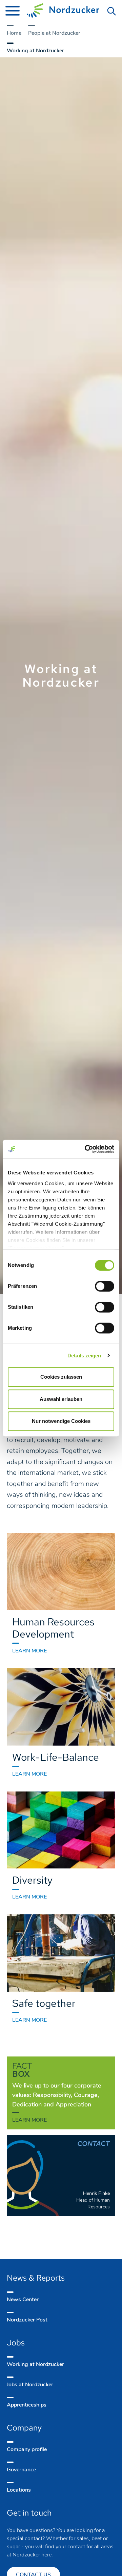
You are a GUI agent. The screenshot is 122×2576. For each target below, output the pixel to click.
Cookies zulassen (61, 1377)
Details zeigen (84, 1356)
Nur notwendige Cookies (61, 1421)
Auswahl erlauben (61, 1399)
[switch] (105, 1286)
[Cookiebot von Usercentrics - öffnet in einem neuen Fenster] (86, 1149)
